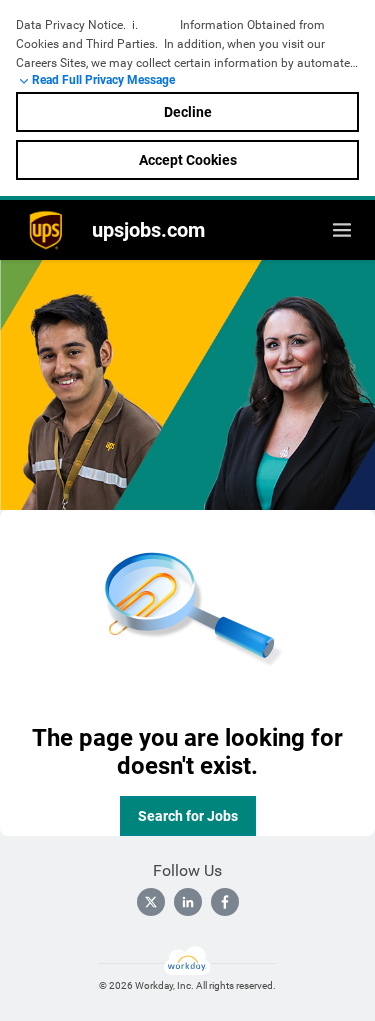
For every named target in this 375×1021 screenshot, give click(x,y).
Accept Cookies (188, 160)
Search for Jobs (188, 816)
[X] (151, 902)
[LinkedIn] (188, 902)
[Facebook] (225, 902)
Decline (188, 112)
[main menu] (342, 230)
